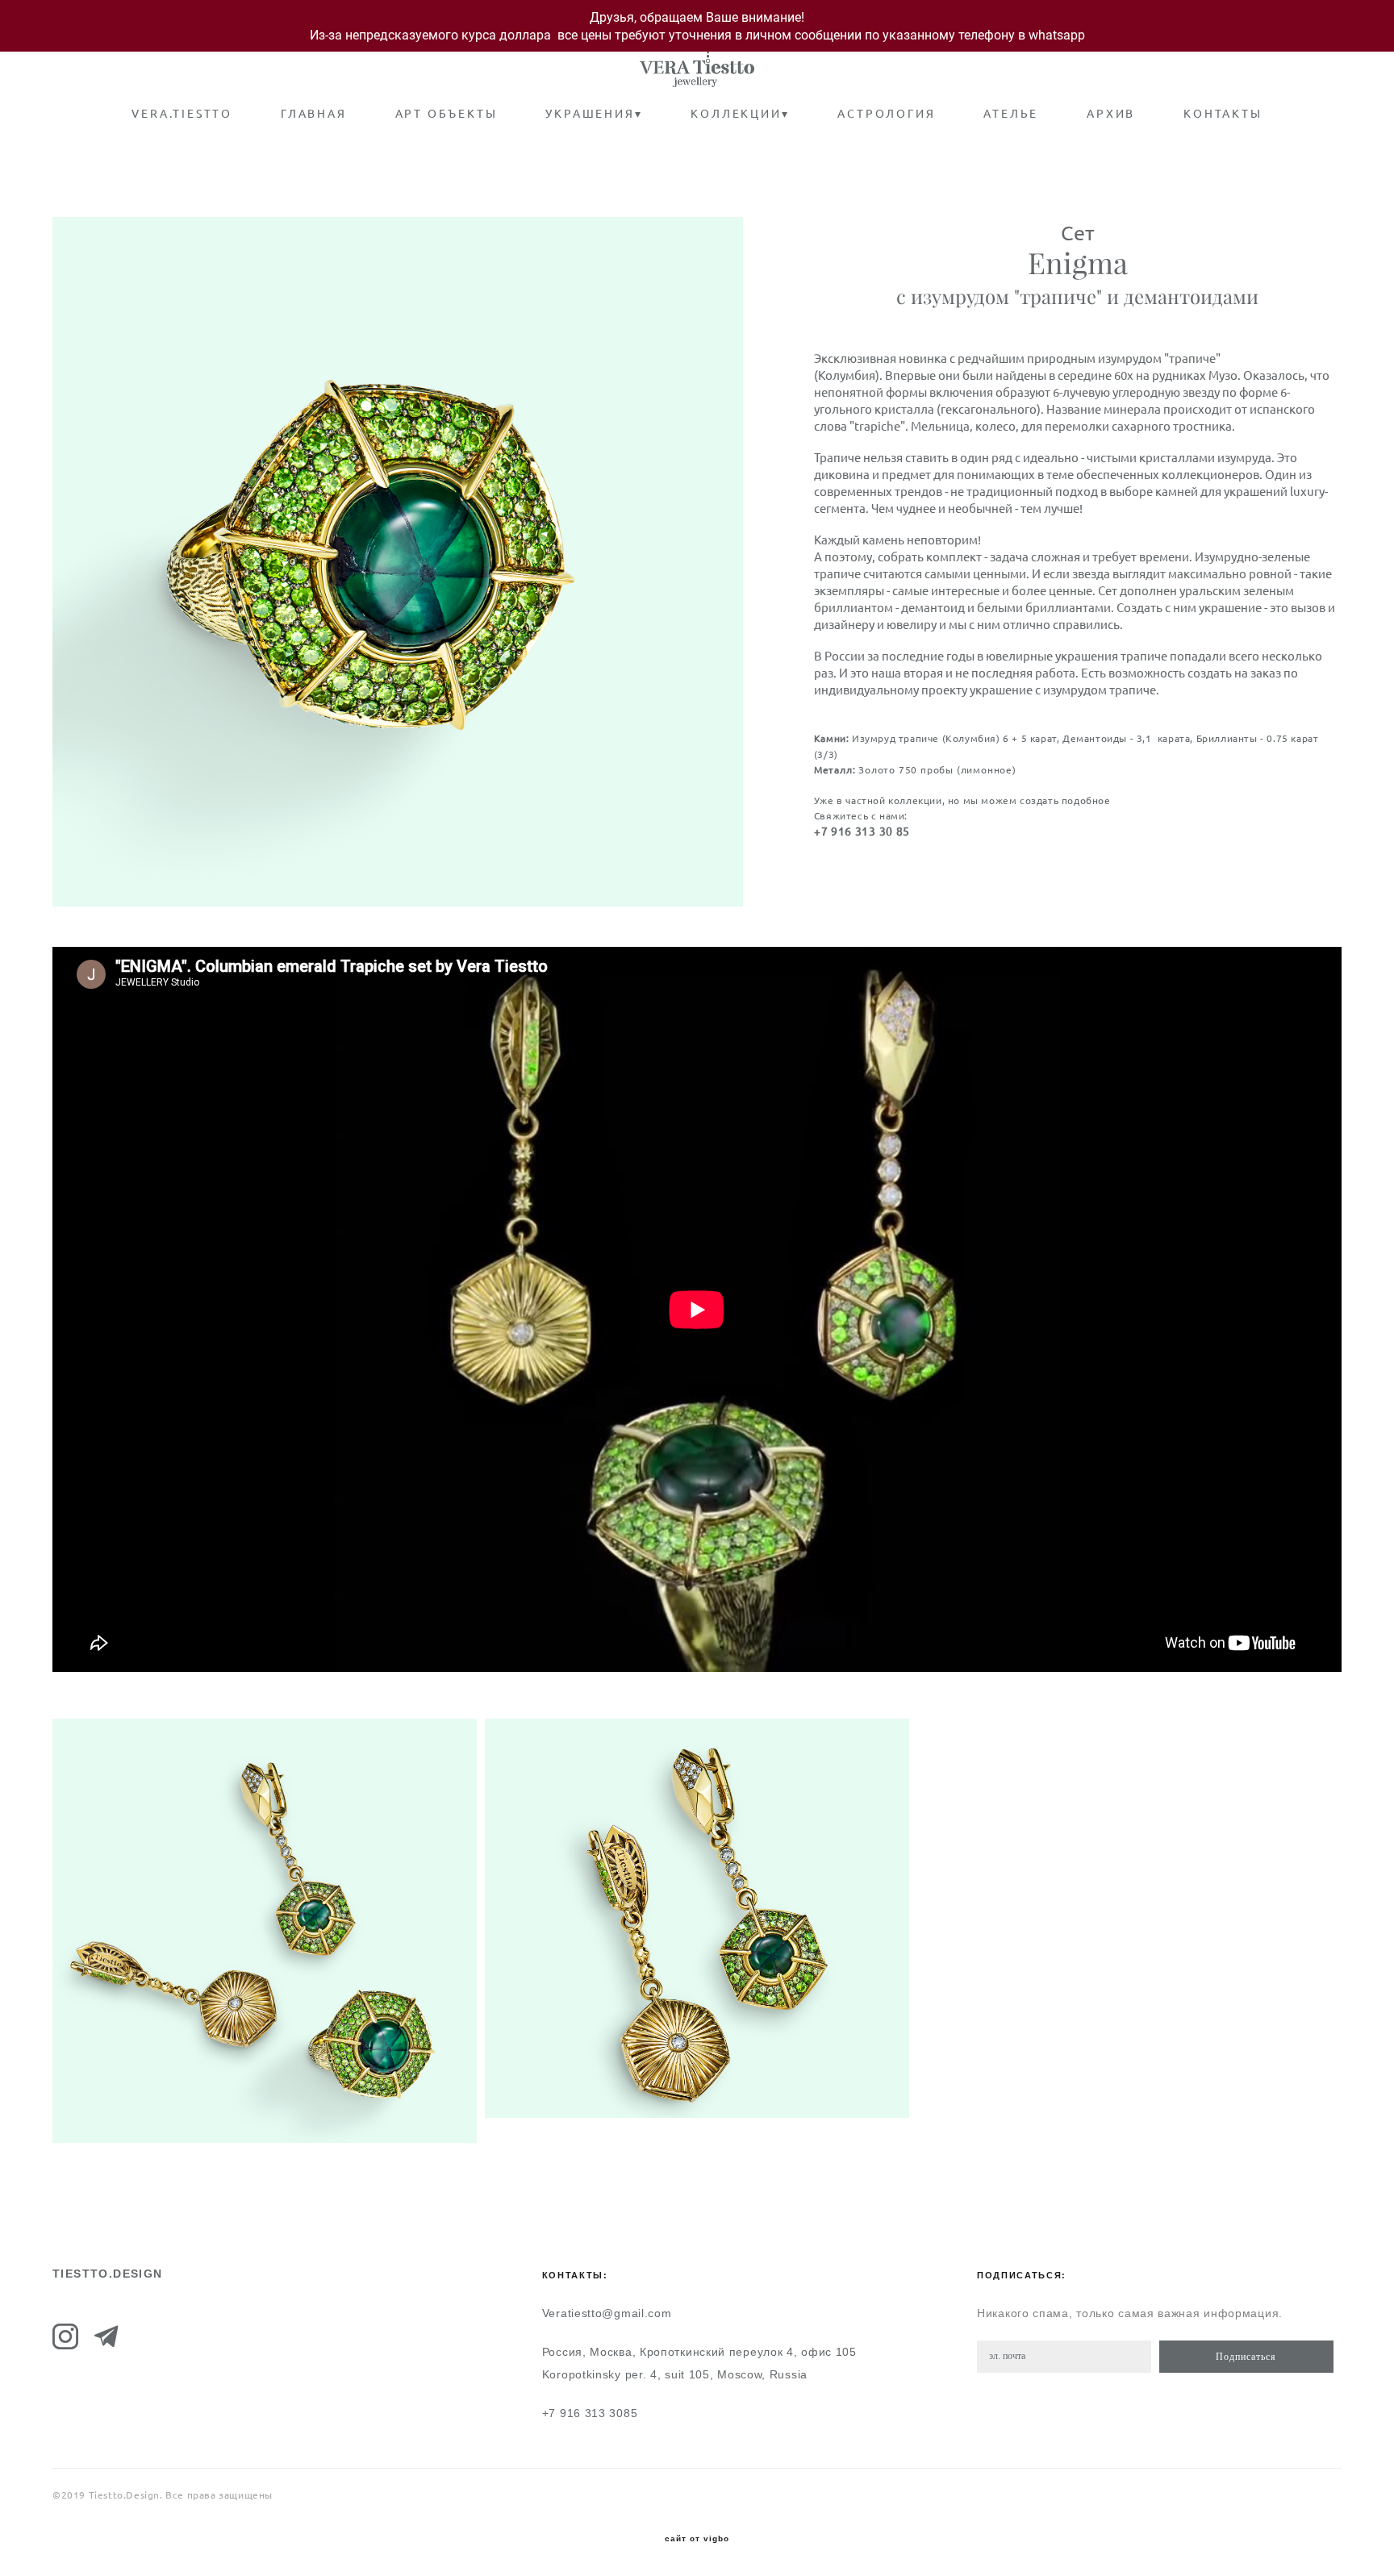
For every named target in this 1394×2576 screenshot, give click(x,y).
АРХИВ (1111, 114)
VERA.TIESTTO (182, 114)
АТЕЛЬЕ (1011, 114)
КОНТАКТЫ (1223, 114)
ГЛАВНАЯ (314, 114)
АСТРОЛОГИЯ (886, 114)
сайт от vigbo (697, 2539)
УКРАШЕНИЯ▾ (594, 114)
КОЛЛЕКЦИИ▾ (740, 114)
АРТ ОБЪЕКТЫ (447, 114)
